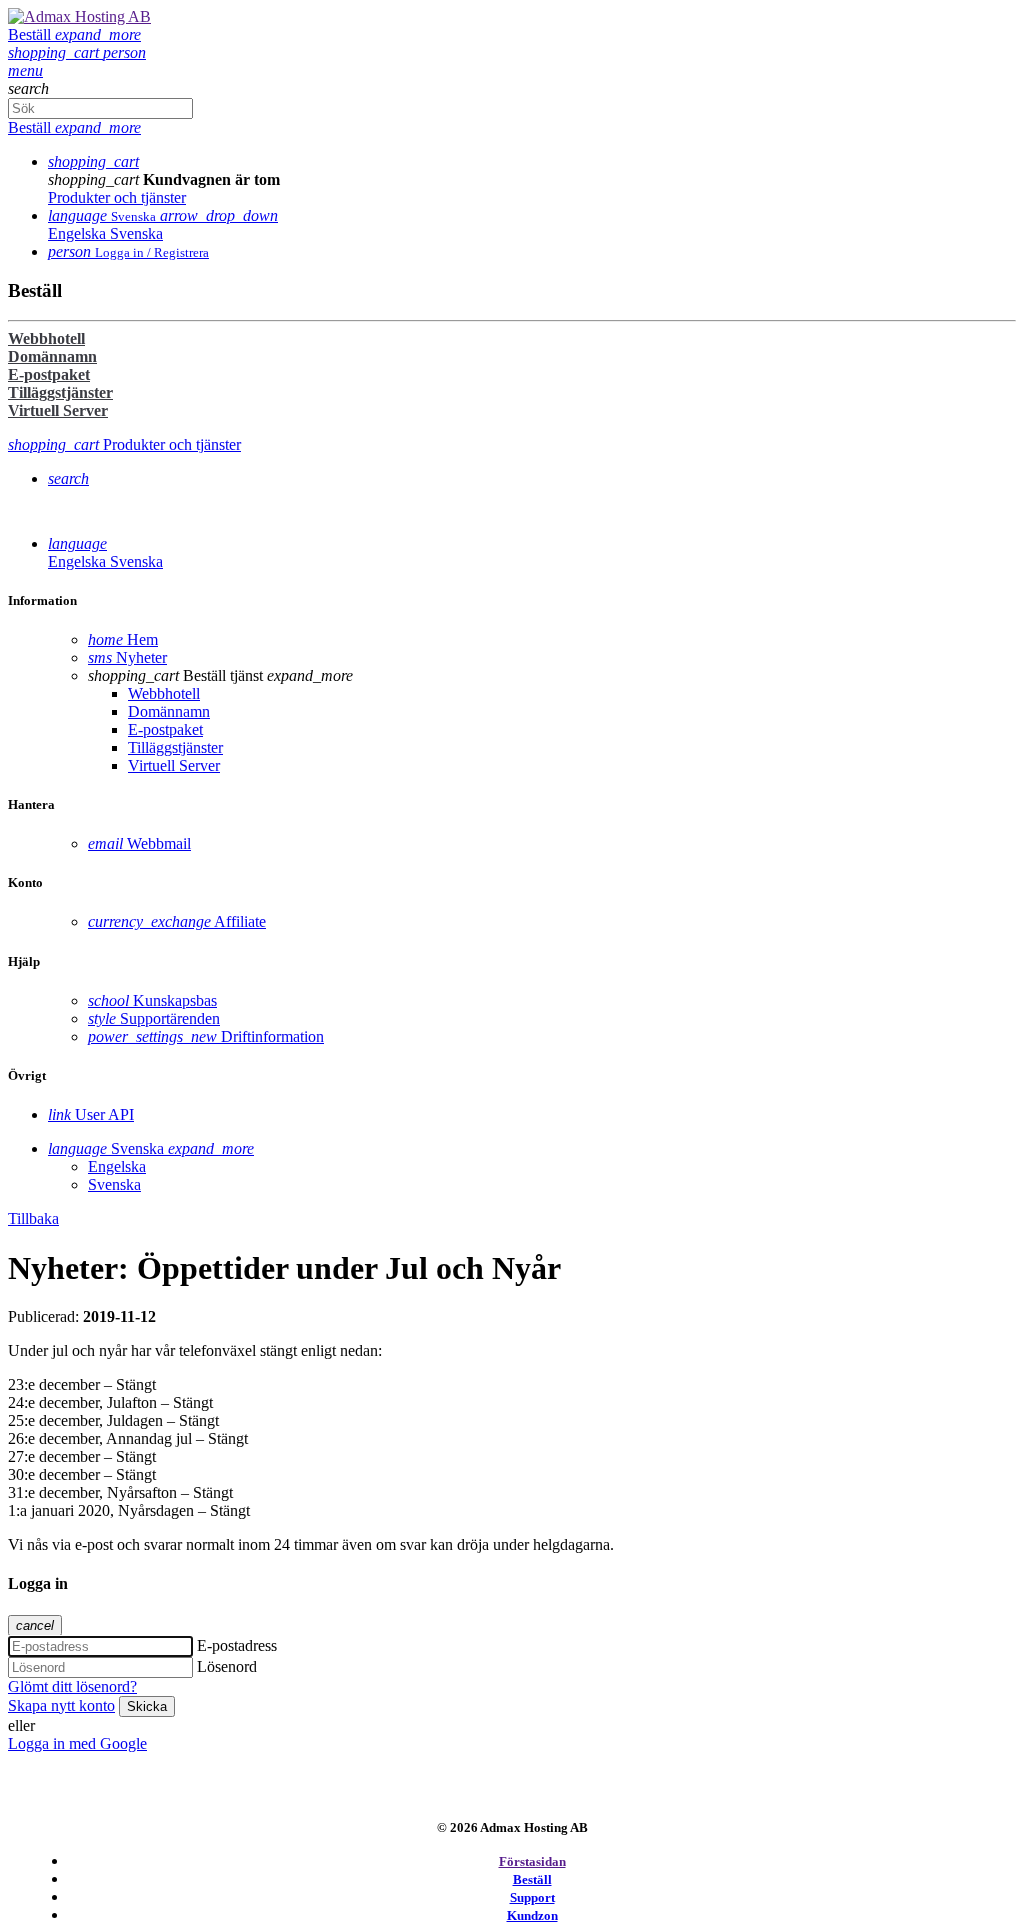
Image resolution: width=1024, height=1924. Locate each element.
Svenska (136, 233)
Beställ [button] (74, 34)
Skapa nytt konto (61, 1705)
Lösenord (227, 1666)
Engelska (79, 233)
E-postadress (237, 1645)
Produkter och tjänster (117, 197)
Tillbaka (33, 1218)
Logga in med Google (77, 1743)
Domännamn (52, 356)
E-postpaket (49, 374)
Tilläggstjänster (60, 392)
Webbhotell (46, 338)
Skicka (147, 1706)
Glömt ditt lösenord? (72, 1686)
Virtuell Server (58, 410)
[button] (55, 52)
